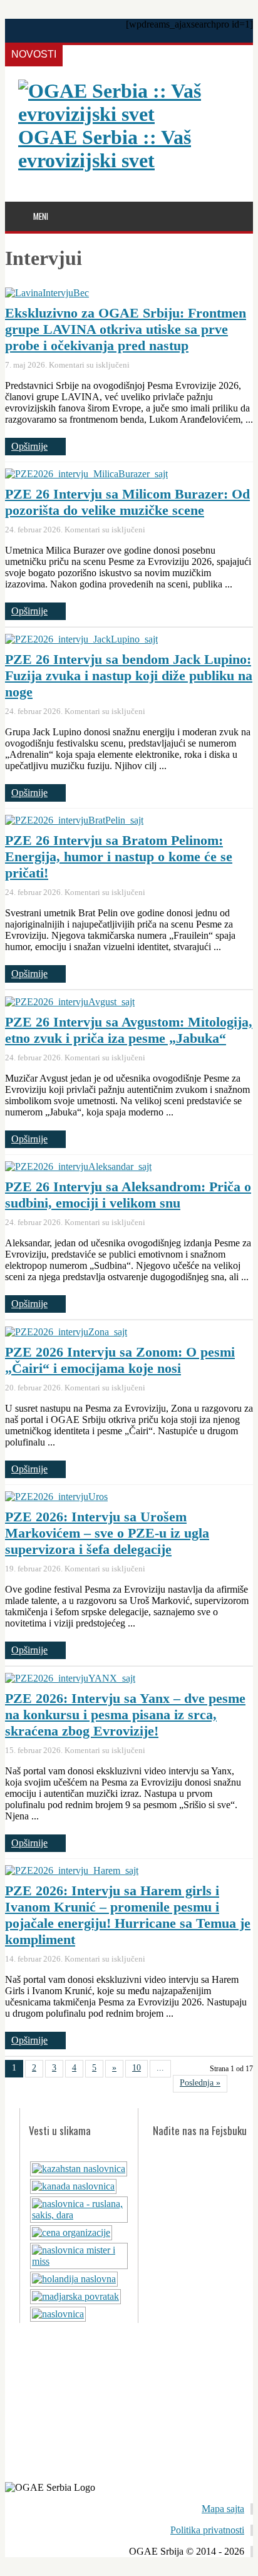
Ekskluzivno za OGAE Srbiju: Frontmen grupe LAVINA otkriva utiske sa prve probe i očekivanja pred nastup (126, 329)
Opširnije (29, 446)
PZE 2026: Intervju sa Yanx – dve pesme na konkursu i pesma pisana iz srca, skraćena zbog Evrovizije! (125, 1715)
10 (137, 2068)
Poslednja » (200, 2083)
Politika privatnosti (207, 2530)
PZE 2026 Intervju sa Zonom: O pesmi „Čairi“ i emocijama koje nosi (120, 1360)
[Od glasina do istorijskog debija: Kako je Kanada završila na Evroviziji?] (73, 2186)
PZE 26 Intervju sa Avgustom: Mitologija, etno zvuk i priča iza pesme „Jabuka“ (129, 1030)
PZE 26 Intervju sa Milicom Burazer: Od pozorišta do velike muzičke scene (127, 502)
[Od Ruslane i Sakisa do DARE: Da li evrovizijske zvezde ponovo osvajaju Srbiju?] (79, 2215)
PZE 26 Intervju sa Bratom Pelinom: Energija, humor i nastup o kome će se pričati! (119, 856)
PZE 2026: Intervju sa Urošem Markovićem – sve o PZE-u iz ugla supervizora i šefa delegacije (107, 1533)
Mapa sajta (223, 2509)
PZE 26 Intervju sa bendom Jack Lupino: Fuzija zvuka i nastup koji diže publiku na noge (129, 675)
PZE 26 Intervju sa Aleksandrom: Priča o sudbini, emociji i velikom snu (128, 1195)
